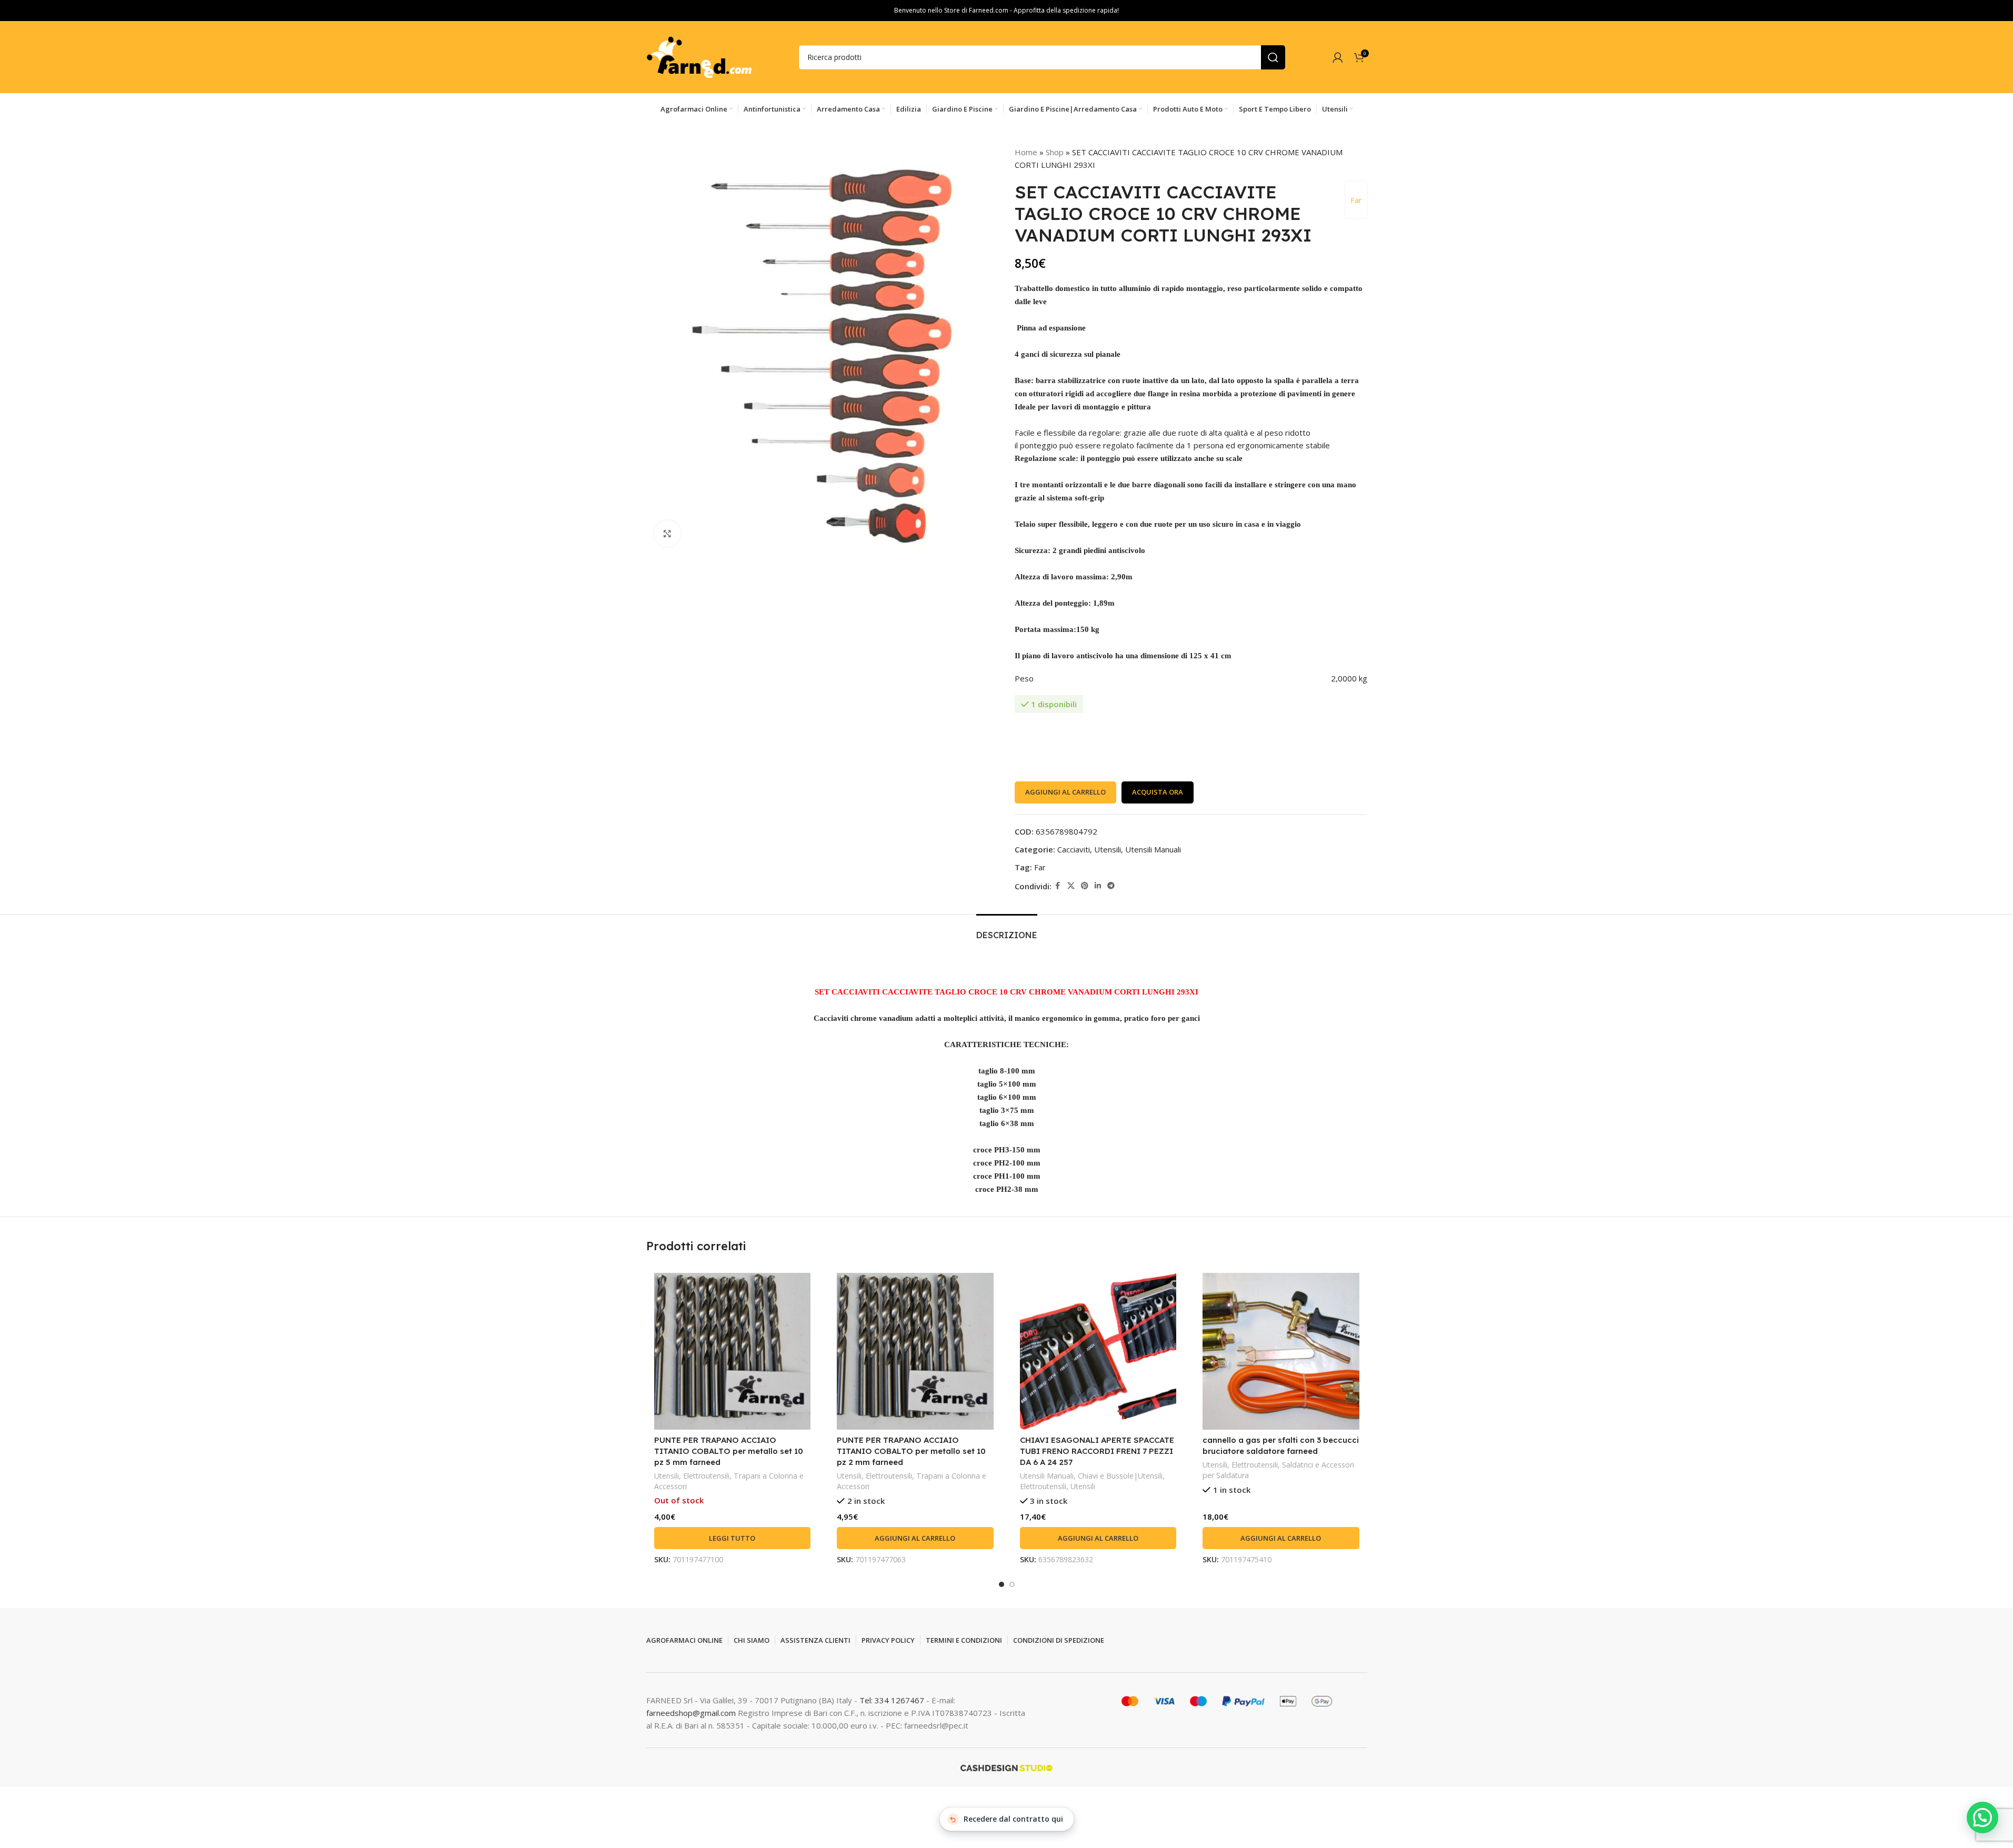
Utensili (1108, 849)
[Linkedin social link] (1098, 886)
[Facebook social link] (1058, 886)
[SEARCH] (1273, 57)
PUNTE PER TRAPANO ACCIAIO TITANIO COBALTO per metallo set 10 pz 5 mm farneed (729, 1451)
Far (1356, 200)
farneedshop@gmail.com (691, 1713)
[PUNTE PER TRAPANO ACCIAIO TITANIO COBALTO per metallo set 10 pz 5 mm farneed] (733, 1351)
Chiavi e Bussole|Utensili (1120, 1476)
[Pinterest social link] (1085, 886)
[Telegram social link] (1111, 886)
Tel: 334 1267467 (893, 1700)
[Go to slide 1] (1002, 1584)
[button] (915, 1538)
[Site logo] (699, 56)
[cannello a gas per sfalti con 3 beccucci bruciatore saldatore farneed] (1281, 1351)
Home (1026, 152)
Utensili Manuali (1153, 849)
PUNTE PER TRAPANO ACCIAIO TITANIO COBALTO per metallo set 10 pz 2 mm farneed (911, 1451)
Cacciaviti (1074, 849)
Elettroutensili (706, 1476)
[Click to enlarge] (667, 534)
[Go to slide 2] (1012, 1584)
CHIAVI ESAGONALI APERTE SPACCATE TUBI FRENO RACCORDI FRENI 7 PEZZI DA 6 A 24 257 (1097, 1451)
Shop (1055, 152)
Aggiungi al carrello (1065, 792)
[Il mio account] (1338, 57)
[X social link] (1071, 886)
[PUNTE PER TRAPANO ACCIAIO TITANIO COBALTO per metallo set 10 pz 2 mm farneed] (915, 1351)
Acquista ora (1158, 792)
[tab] (1007, 930)
